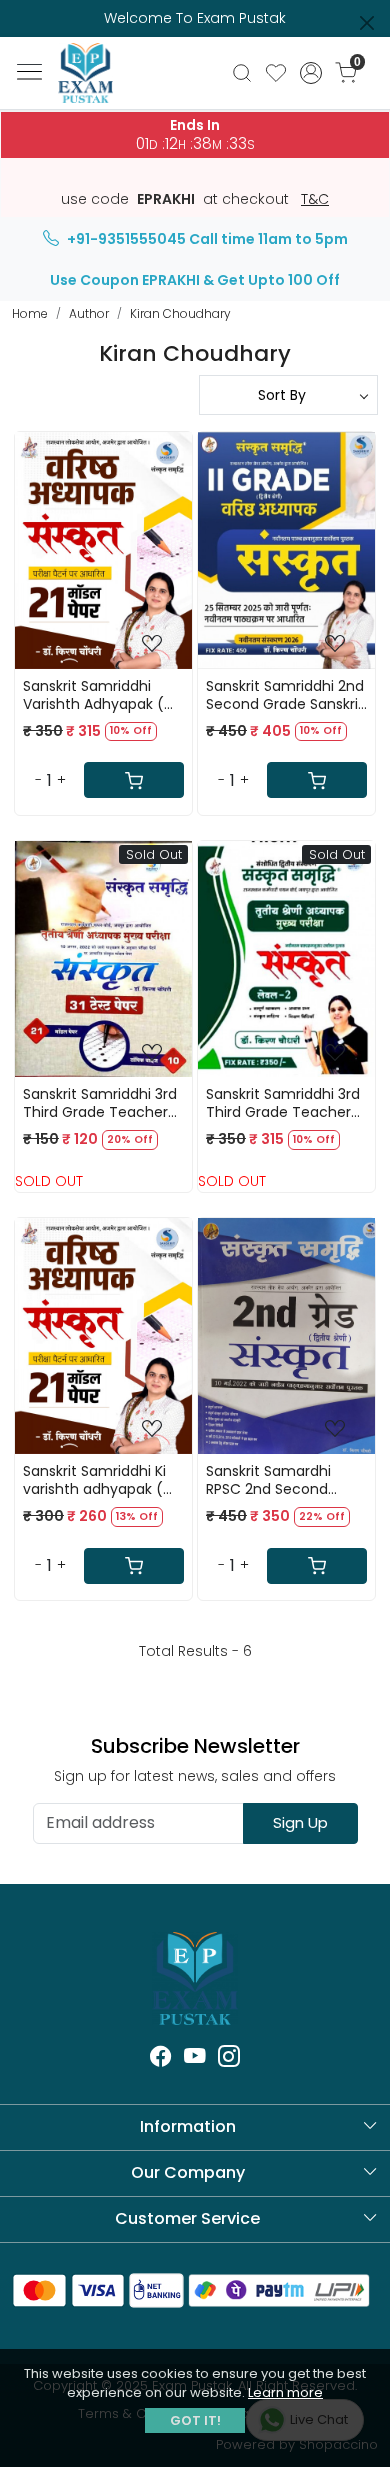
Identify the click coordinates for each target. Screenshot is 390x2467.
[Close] (367, 23)
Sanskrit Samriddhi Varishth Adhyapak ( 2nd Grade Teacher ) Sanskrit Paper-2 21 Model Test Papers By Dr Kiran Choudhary (97, 695)
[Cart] (134, 780)
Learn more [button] (285, 2392)
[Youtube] (195, 2059)
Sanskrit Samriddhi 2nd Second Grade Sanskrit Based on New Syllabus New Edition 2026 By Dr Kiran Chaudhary (285, 695)
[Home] (100, 84)
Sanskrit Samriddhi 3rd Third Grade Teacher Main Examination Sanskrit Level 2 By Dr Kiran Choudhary (283, 1103)
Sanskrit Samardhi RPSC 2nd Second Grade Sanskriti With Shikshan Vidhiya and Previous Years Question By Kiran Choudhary (279, 1480)
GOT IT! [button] (195, 2420)
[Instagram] (229, 2059)
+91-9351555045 (126, 239)
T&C (315, 200)
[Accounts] (311, 73)
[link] (241, 73)
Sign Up (300, 1822)
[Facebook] (161, 2059)
